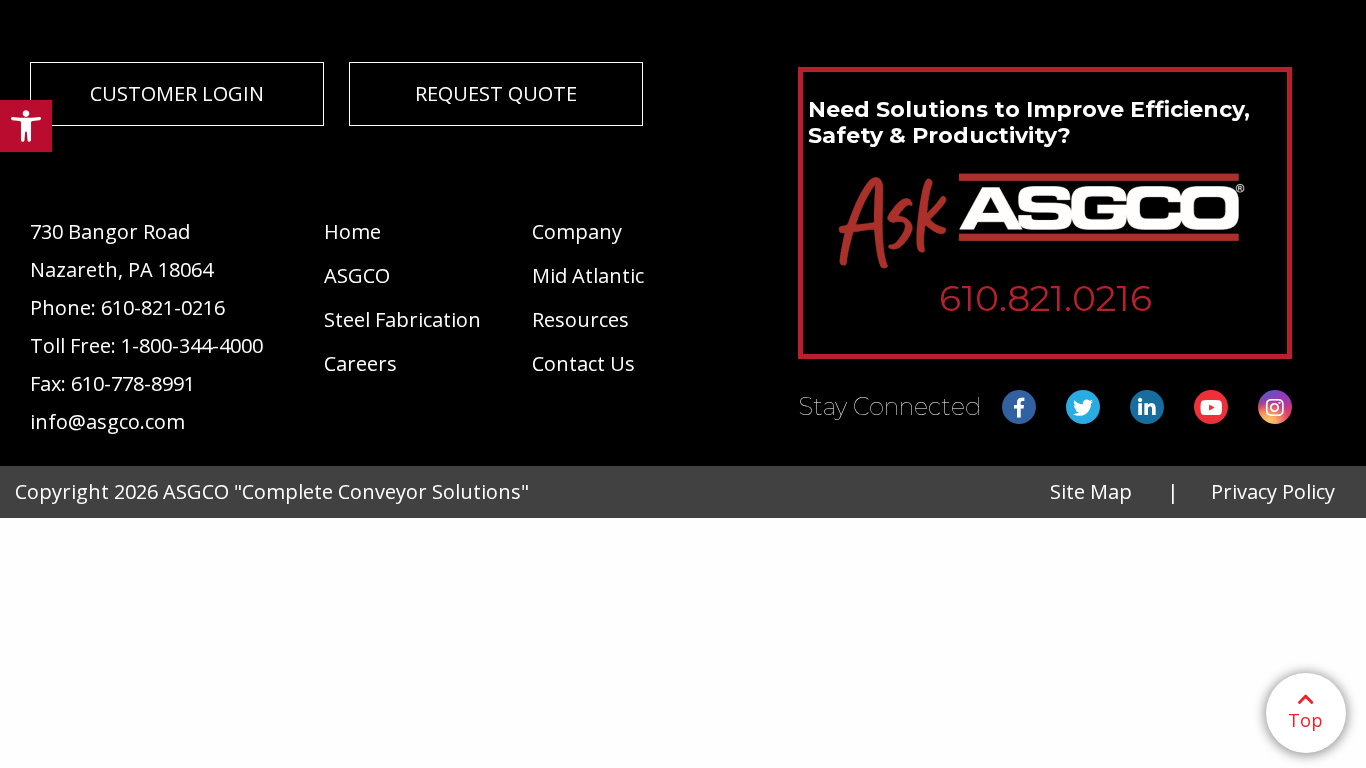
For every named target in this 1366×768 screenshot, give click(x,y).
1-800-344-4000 (192, 345)
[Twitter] (1083, 408)
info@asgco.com (107, 421)
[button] (26, 126)
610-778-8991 (133, 383)
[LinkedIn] (1147, 408)
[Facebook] (1019, 408)
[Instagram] (1275, 408)
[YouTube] (1211, 408)
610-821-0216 (163, 307)
